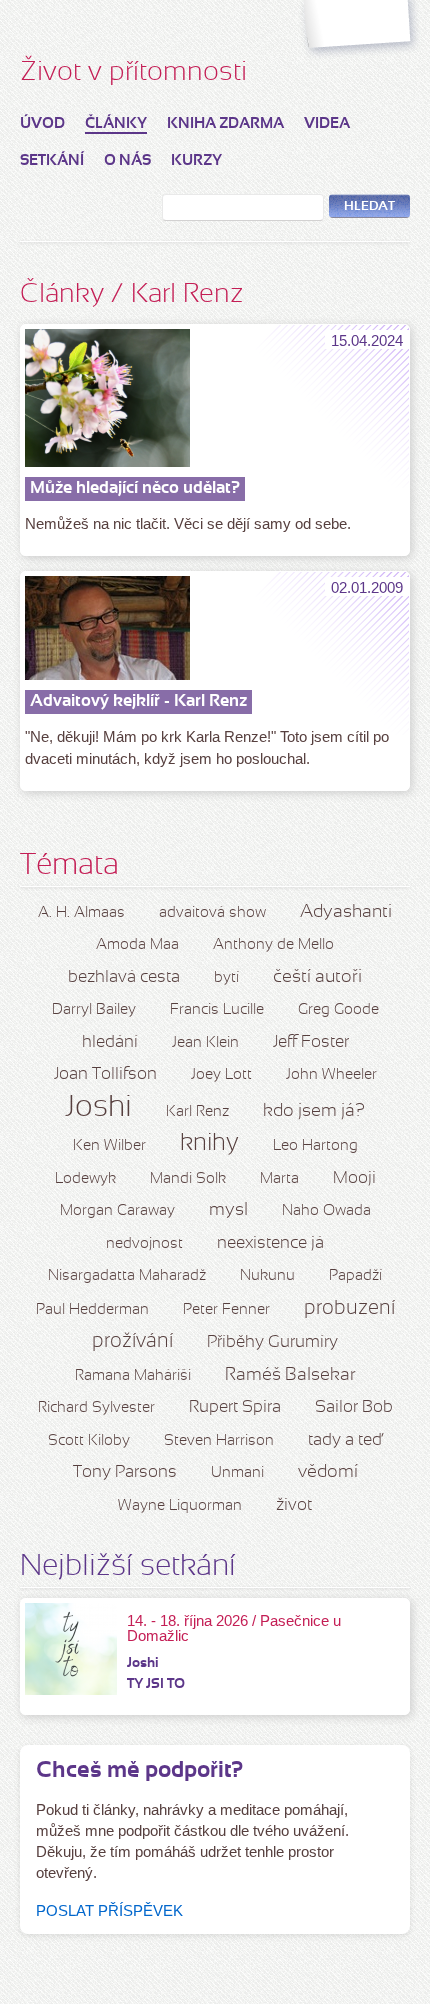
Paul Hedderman (92, 1310)
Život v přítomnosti (133, 73)
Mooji (354, 1178)
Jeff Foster (311, 1042)
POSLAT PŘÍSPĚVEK (109, 1910)
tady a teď (345, 1440)
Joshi (98, 1108)
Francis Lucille (217, 1010)
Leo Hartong (315, 1146)
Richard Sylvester (96, 1408)
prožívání (132, 1342)
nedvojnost (144, 1244)
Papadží (355, 1276)
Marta (279, 1179)
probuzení (349, 1309)
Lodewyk (85, 1179)
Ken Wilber (109, 1146)
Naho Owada (326, 1211)
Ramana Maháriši (133, 1376)
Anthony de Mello (273, 945)
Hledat (369, 207)
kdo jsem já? (314, 1111)
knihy (209, 1144)
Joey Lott (221, 1075)
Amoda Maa (137, 945)
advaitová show (212, 913)
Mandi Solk (188, 1179)
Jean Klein (205, 1043)
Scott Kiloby (89, 1441)
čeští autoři (317, 977)
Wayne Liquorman (180, 1506)
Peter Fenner (226, 1310)
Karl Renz (197, 1112)
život (294, 1505)
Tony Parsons (125, 1472)
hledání (110, 1042)
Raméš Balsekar (290, 1375)
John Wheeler (331, 1075)
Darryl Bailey (94, 1010)
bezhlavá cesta (124, 977)
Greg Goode (338, 1010)
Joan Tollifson (105, 1074)
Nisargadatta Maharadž (127, 1276)
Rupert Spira (235, 1407)
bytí (226, 978)
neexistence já (270, 1243)
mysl (228, 1210)
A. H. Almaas (81, 913)
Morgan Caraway (117, 1211)
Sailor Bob (354, 1407)
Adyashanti (346, 912)
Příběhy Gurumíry (272, 1342)
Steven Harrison (219, 1441)
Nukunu (267, 1276)
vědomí (328, 1472)
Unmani (237, 1473)
